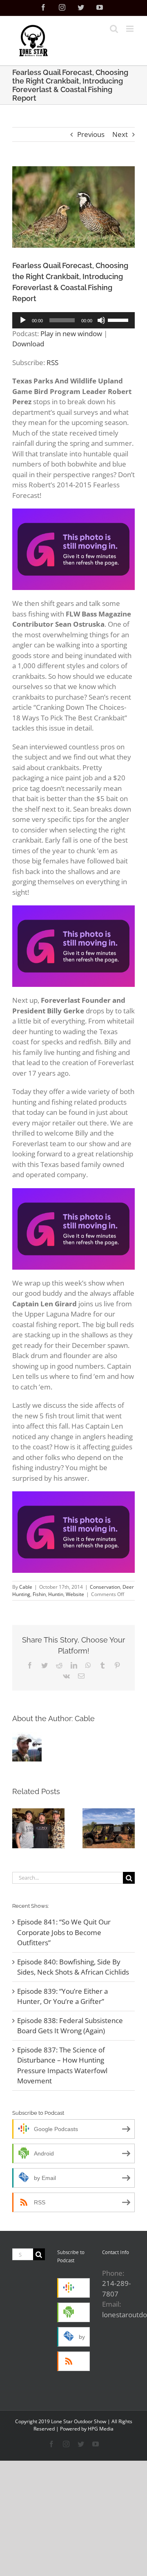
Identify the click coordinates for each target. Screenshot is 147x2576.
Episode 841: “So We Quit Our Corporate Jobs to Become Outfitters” (64, 1932)
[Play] (23, 320)
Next (120, 134)
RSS (52, 362)
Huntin (56, 1594)
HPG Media (101, 2429)
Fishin (39, 1594)
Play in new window (71, 334)
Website (75, 1594)
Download (28, 344)
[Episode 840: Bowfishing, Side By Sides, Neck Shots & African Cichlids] (109, 1828)
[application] (73, 320)
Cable (26, 1587)
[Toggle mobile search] (114, 29)
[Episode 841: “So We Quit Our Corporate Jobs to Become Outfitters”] (38, 1828)
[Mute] (101, 320)
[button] (18, 1828)
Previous (91, 134)
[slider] (119, 319)
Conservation (105, 1587)
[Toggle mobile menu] (130, 29)
